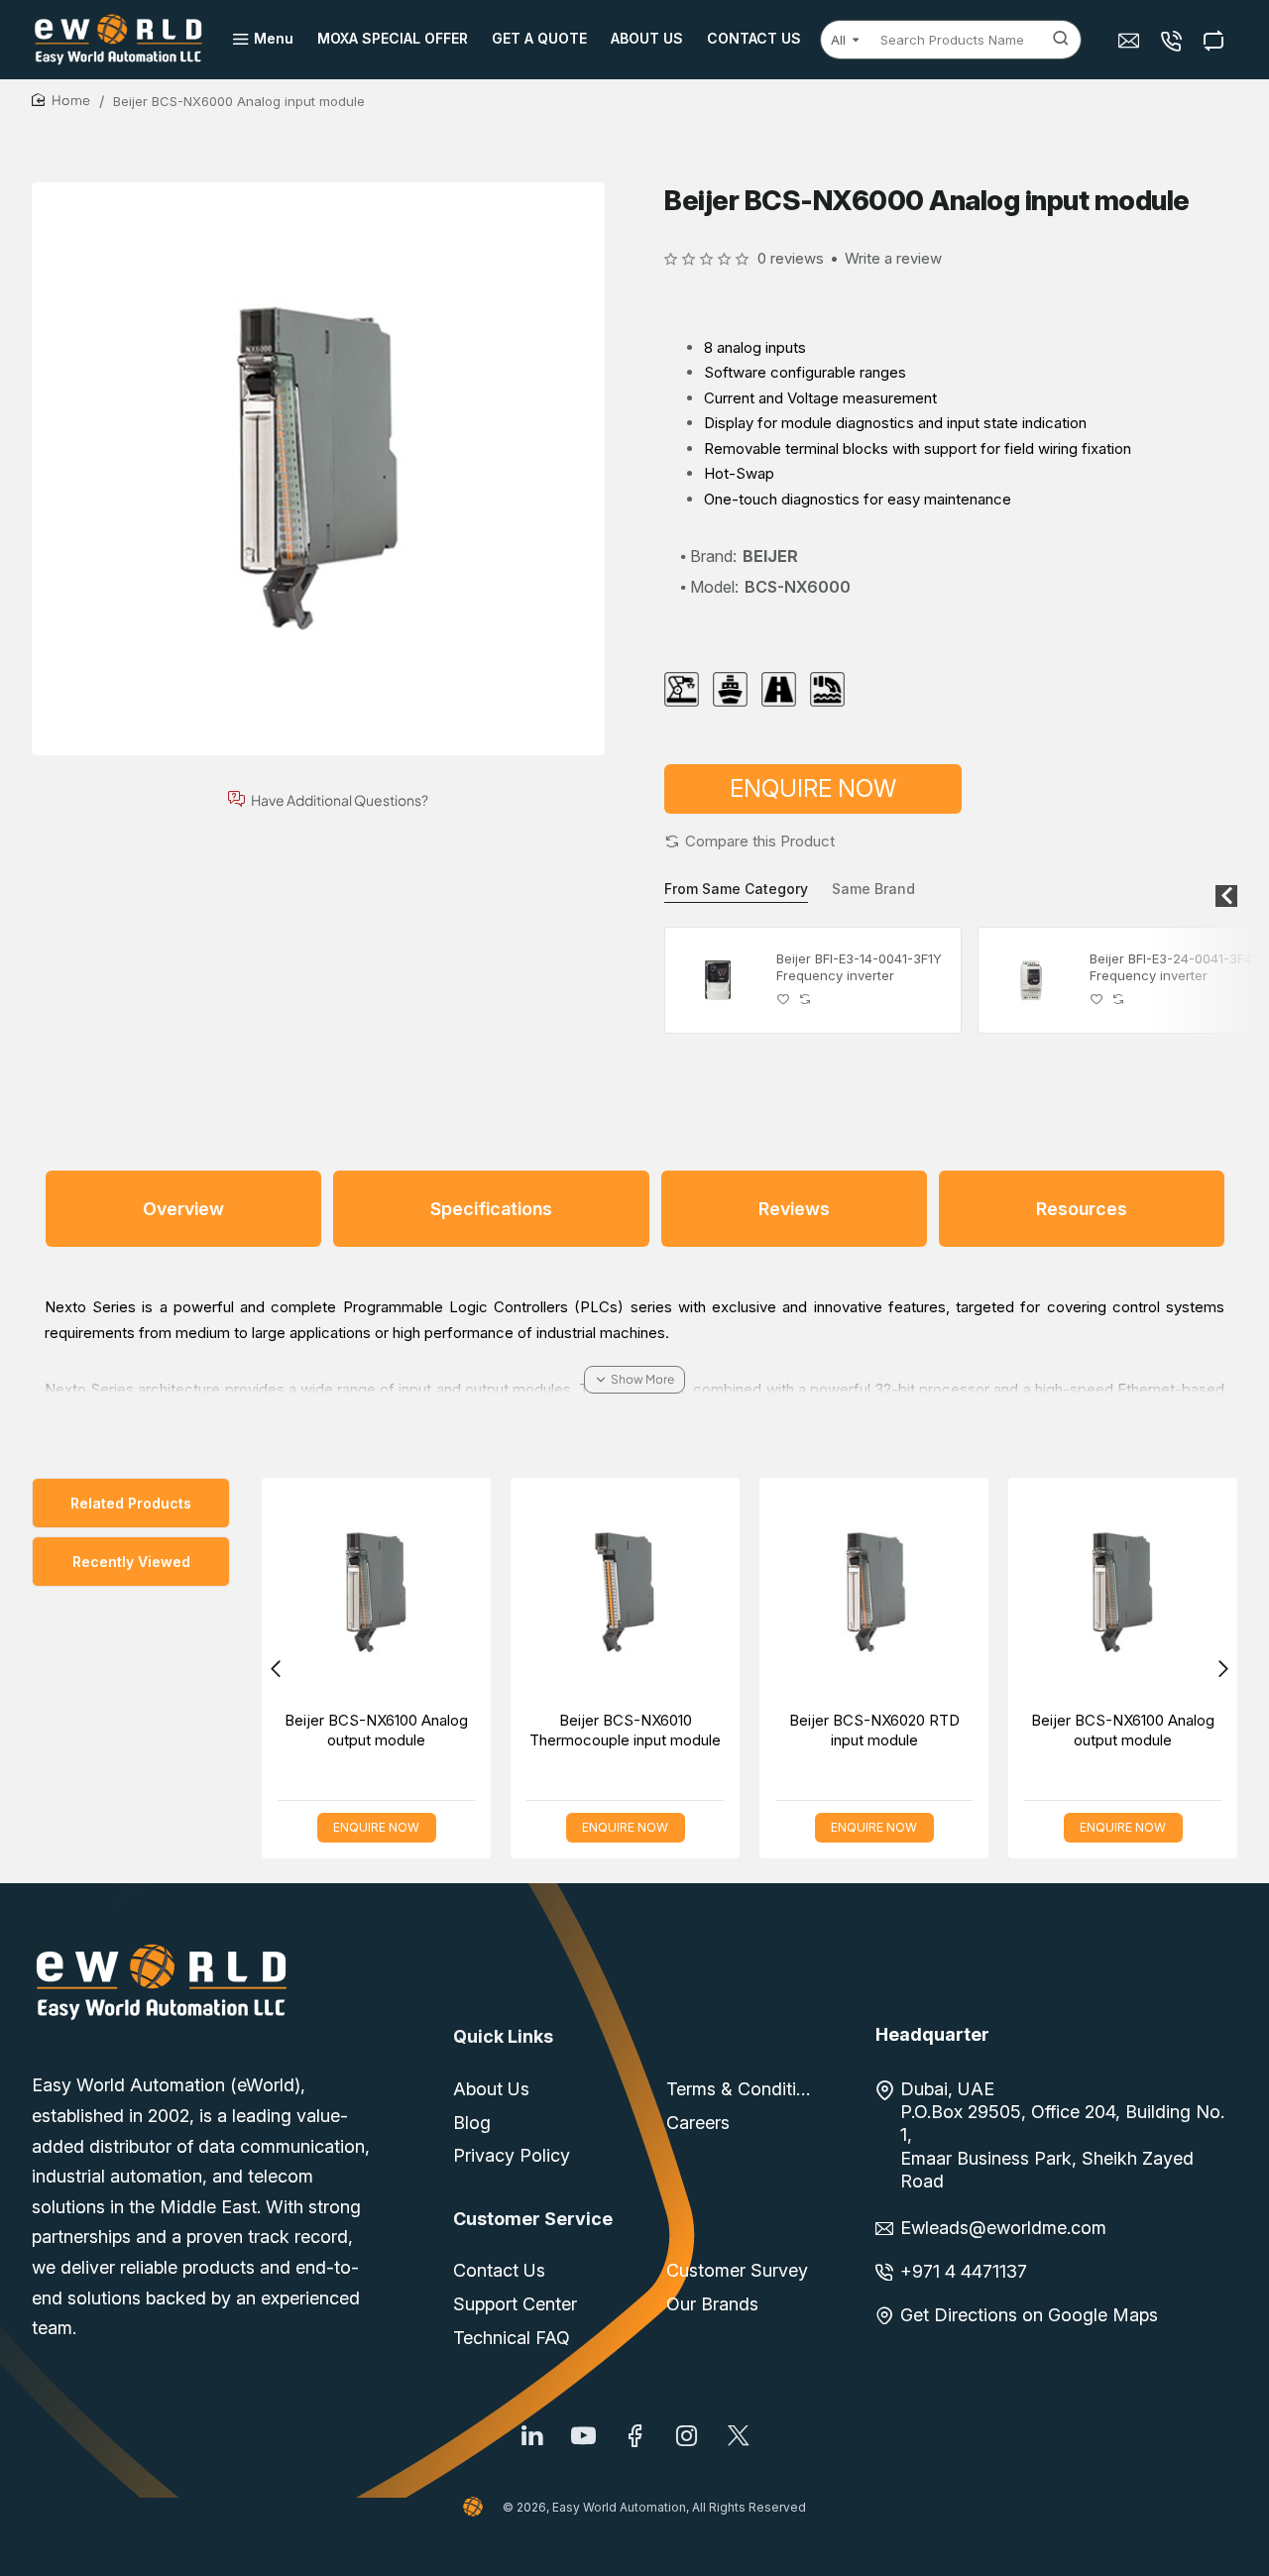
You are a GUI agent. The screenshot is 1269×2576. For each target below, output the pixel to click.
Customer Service (533, 2219)
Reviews (794, 1209)
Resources (1082, 1209)
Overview (183, 1209)
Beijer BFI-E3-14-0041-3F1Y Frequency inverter (859, 967)
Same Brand (873, 889)
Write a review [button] (893, 258)
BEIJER (770, 556)
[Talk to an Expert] (1173, 40)
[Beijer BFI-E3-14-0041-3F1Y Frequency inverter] (718, 980)
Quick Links (503, 2036)
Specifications (491, 1209)
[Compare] (1216, 40)
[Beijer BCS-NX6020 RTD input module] (874, 1592)
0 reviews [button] (791, 258)
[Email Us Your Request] (1131, 40)
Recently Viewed (131, 1562)
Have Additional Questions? (340, 799)
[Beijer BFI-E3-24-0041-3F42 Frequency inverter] (1031, 980)
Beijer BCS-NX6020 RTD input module (874, 1730)
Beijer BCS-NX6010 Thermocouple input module (625, 1730)
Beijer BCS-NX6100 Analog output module (376, 1730)
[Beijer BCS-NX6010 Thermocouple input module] (625, 1592)
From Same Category (736, 889)
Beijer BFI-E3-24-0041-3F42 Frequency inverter (1175, 967)
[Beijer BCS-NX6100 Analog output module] (376, 1592)
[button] (750, 841)
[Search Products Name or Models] (1061, 40)
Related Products (131, 1503)
